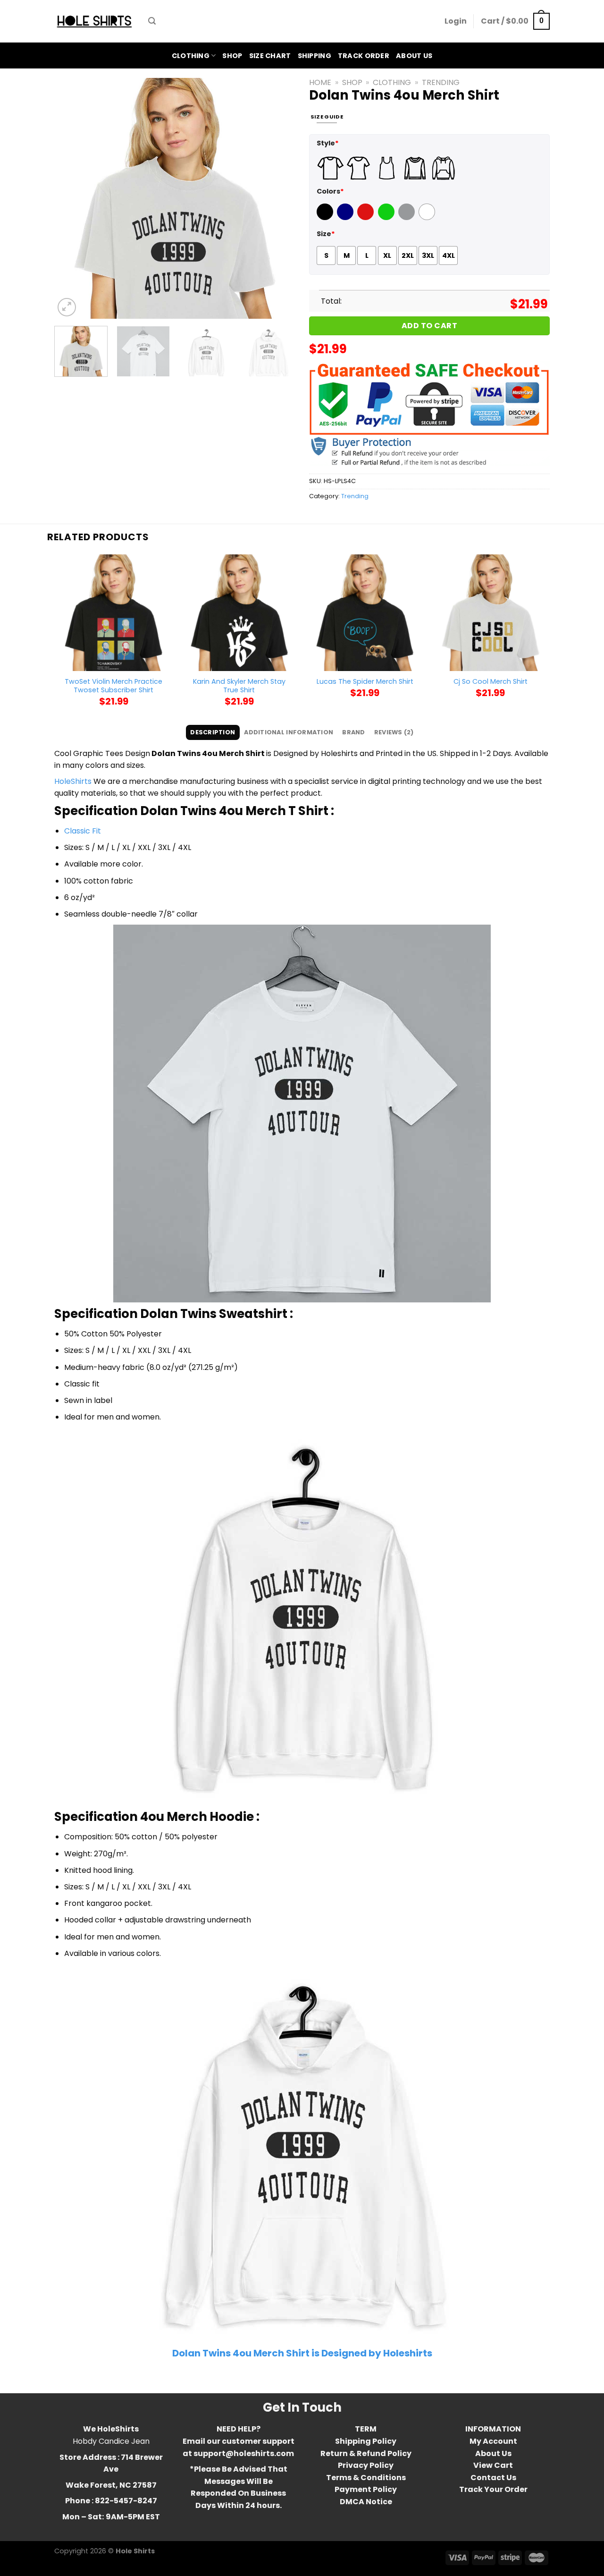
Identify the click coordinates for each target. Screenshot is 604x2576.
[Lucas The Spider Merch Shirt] (365, 613)
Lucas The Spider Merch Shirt (365, 682)
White (428, 218)
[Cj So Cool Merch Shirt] (491, 613)
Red (364, 218)
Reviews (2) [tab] (394, 732)
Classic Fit (83, 831)
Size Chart (270, 56)
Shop (232, 56)
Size (326, 234)
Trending (441, 82)
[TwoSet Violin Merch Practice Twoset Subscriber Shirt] (113, 613)
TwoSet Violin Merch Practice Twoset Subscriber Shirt (113, 686)
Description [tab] (213, 732)
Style (328, 143)
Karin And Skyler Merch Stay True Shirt (239, 686)
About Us (414, 56)
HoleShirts (73, 781)
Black (326, 218)
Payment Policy (366, 2489)
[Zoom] (67, 307)
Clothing (191, 56)
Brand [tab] (353, 732)
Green (387, 218)
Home (320, 82)
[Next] (278, 198)
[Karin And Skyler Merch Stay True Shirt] (239, 613)
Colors (330, 191)
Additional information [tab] (289, 732)
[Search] (152, 21)
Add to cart (429, 326)
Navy (346, 218)
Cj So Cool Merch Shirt (491, 682)
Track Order (364, 56)
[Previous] (71, 198)
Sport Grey (408, 218)
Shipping (315, 56)
